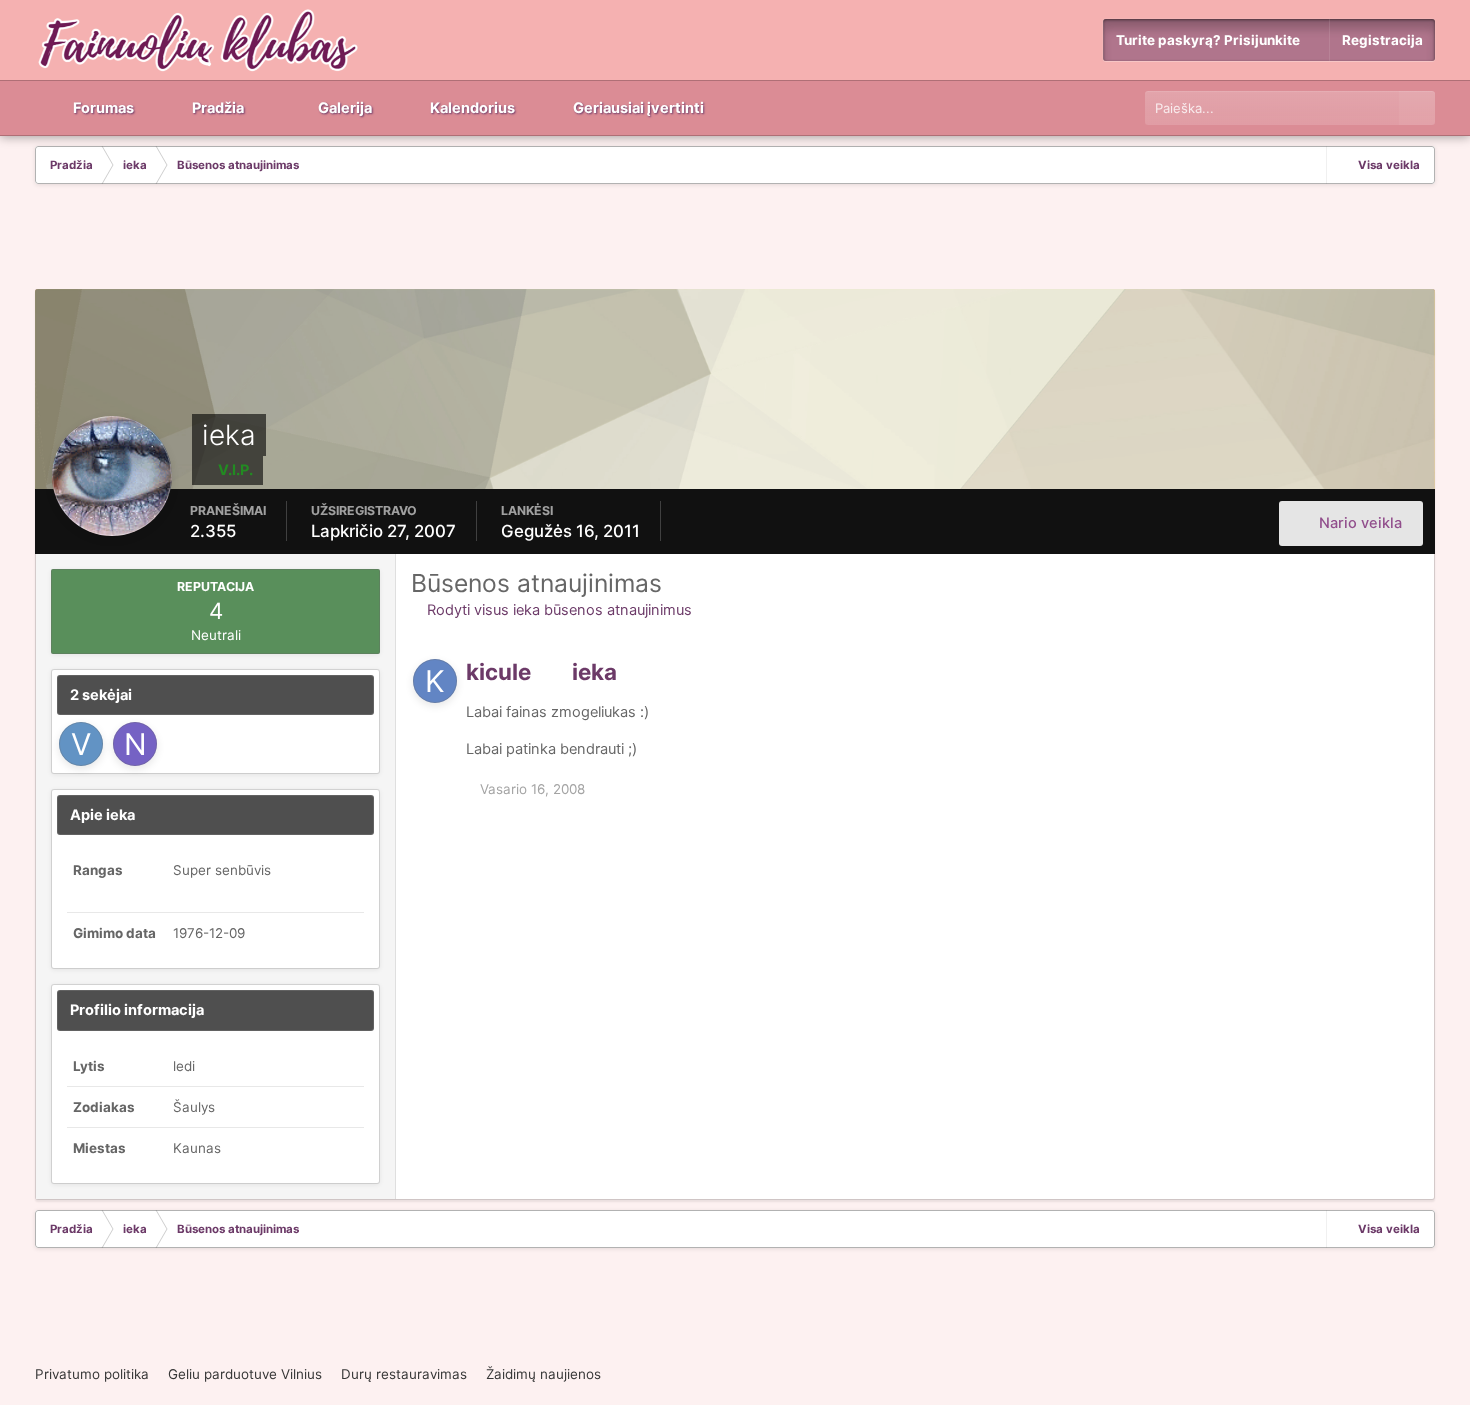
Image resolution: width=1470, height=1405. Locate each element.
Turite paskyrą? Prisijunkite (1211, 40)
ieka (594, 671)
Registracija (1382, 40)
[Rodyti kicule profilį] (435, 681)
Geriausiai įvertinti (637, 108)
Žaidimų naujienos (543, 1374)
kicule (498, 671)
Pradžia (216, 108)
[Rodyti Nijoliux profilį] (135, 744)
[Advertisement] (735, 239)
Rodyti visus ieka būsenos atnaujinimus (557, 610)
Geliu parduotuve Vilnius (245, 1374)
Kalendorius (471, 108)
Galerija (343, 108)
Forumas (102, 108)
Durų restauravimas (404, 1374)
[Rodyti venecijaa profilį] (81, 744)
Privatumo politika (92, 1374)
